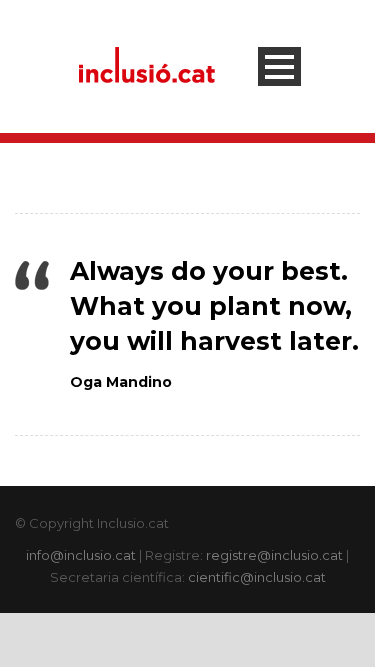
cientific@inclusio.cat (257, 577)
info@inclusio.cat (81, 555)
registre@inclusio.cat (274, 555)
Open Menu (279, 66)
